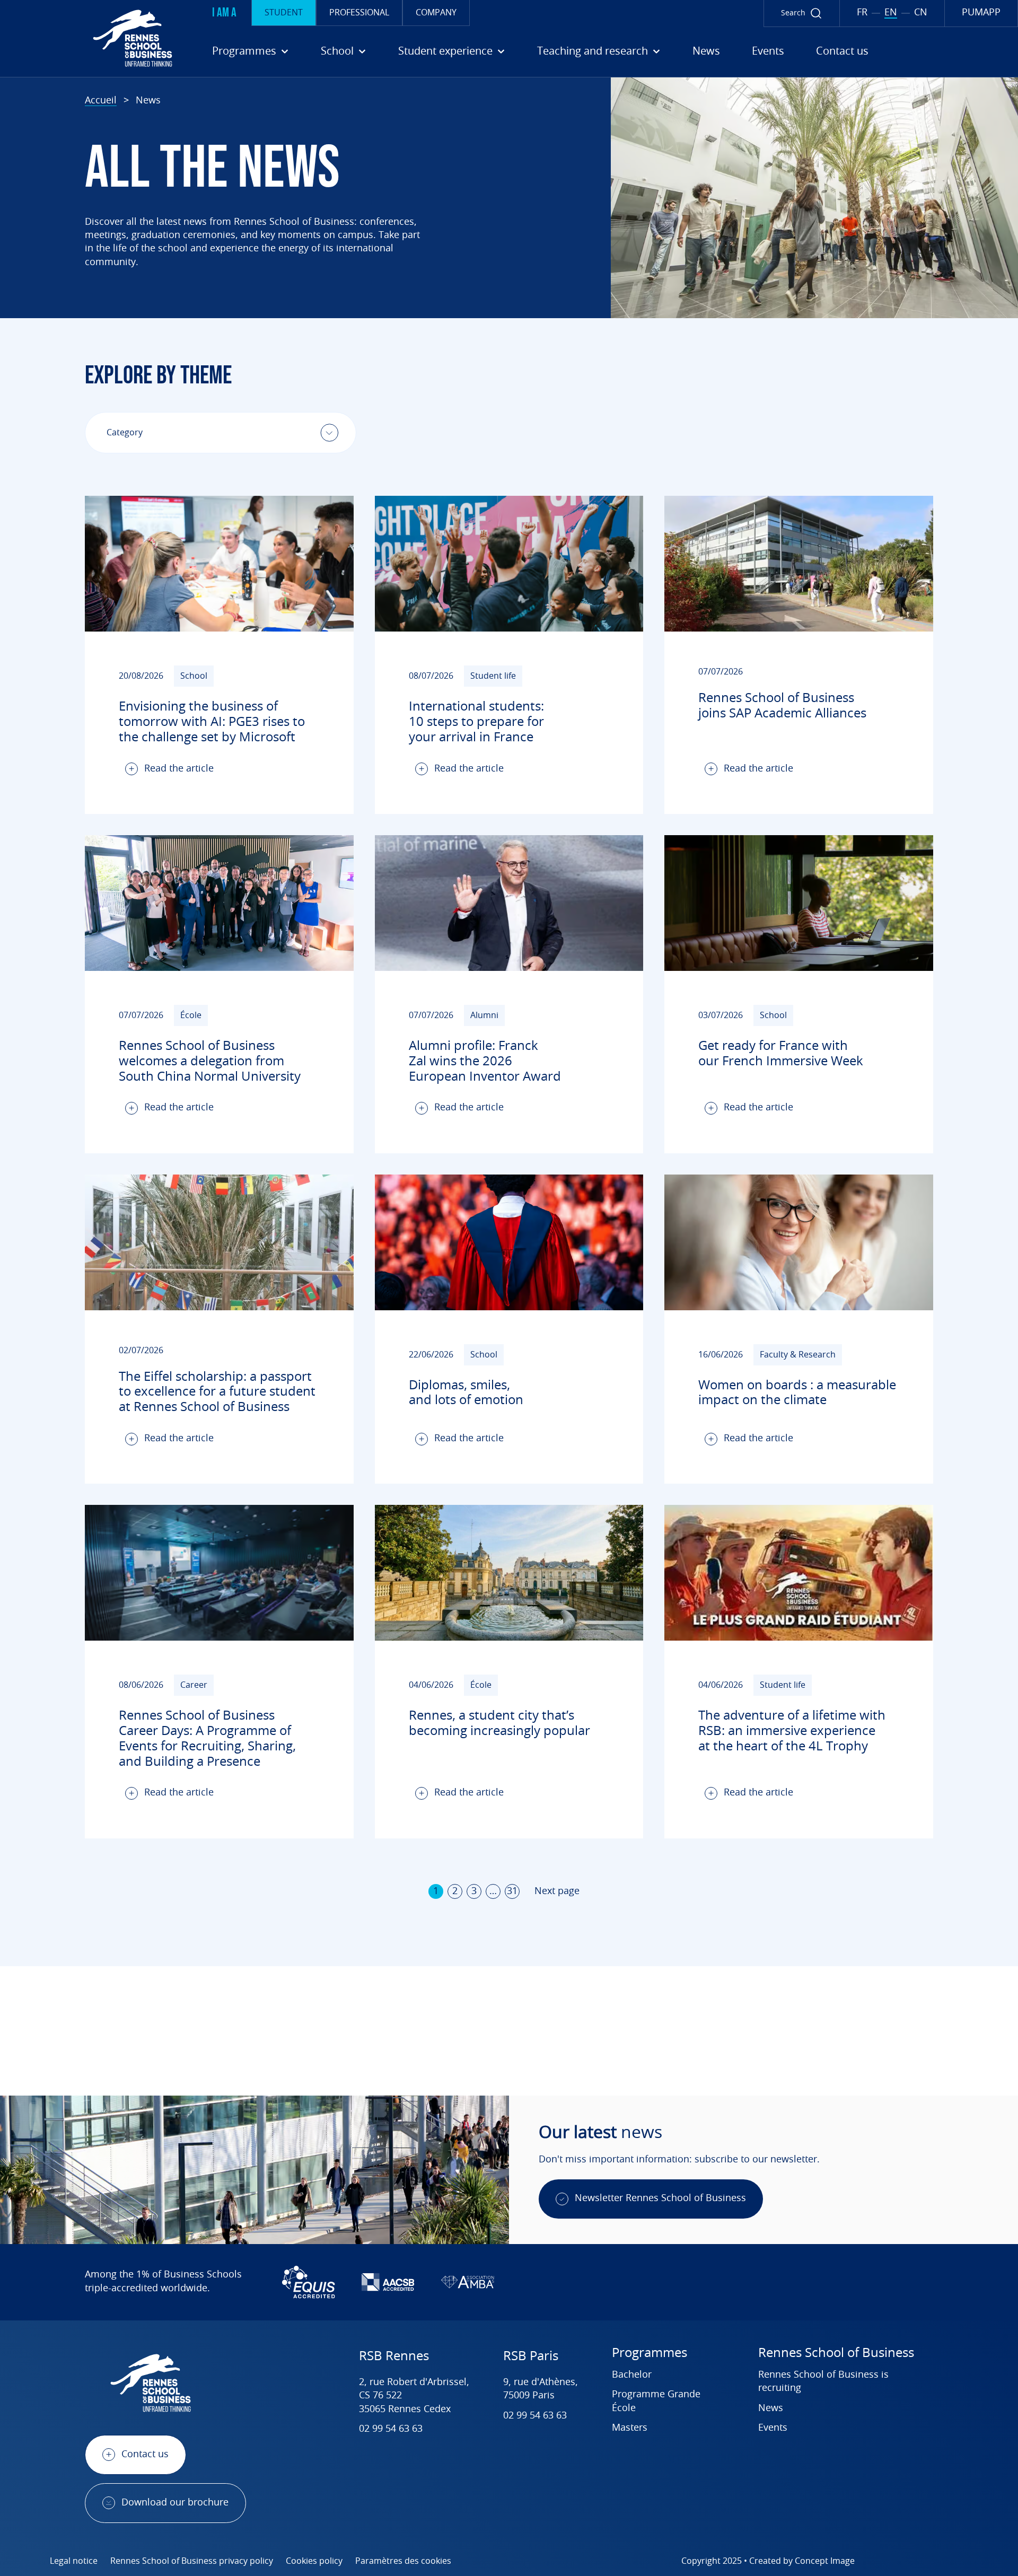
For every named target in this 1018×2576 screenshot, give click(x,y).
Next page (557, 1891)
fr (862, 13)
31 (512, 1891)
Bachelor (632, 2375)
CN (921, 13)
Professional (359, 13)
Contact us (842, 51)
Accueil (101, 101)
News (706, 51)
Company (436, 13)
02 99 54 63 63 (391, 2429)
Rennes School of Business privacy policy (192, 2561)
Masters (630, 2428)
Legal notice (74, 2561)
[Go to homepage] (90, 38)
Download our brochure (175, 2503)
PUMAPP (981, 13)
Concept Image (825, 2561)
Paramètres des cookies (403, 2561)
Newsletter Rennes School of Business (660, 2198)
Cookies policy (314, 2561)
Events (768, 51)
